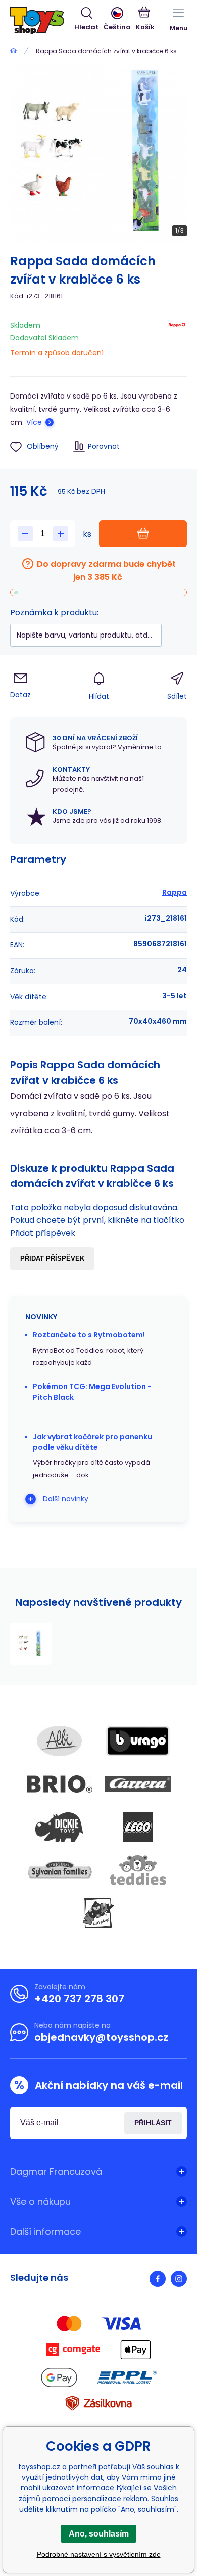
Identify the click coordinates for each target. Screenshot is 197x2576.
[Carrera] (138, 1784)
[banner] (42, 21)
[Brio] (60, 1784)
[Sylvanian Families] (60, 1870)
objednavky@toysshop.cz (101, 2037)
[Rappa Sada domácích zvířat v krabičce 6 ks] (31, 1644)
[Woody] (98, 1913)
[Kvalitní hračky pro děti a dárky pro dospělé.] (13, 51)
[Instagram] (179, 2279)
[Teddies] (138, 1870)
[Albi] (60, 1741)
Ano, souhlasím (99, 2534)
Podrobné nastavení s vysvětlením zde (99, 2554)
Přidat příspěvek (52, 1259)
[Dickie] (60, 1827)
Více (34, 422)
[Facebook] (158, 2279)
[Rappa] (177, 337)
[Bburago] (138, 1741)
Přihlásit (153, 2123)
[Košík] (145, 20)
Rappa (175, 892)
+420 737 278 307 (79, 1999)
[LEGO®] (138, 1827)
